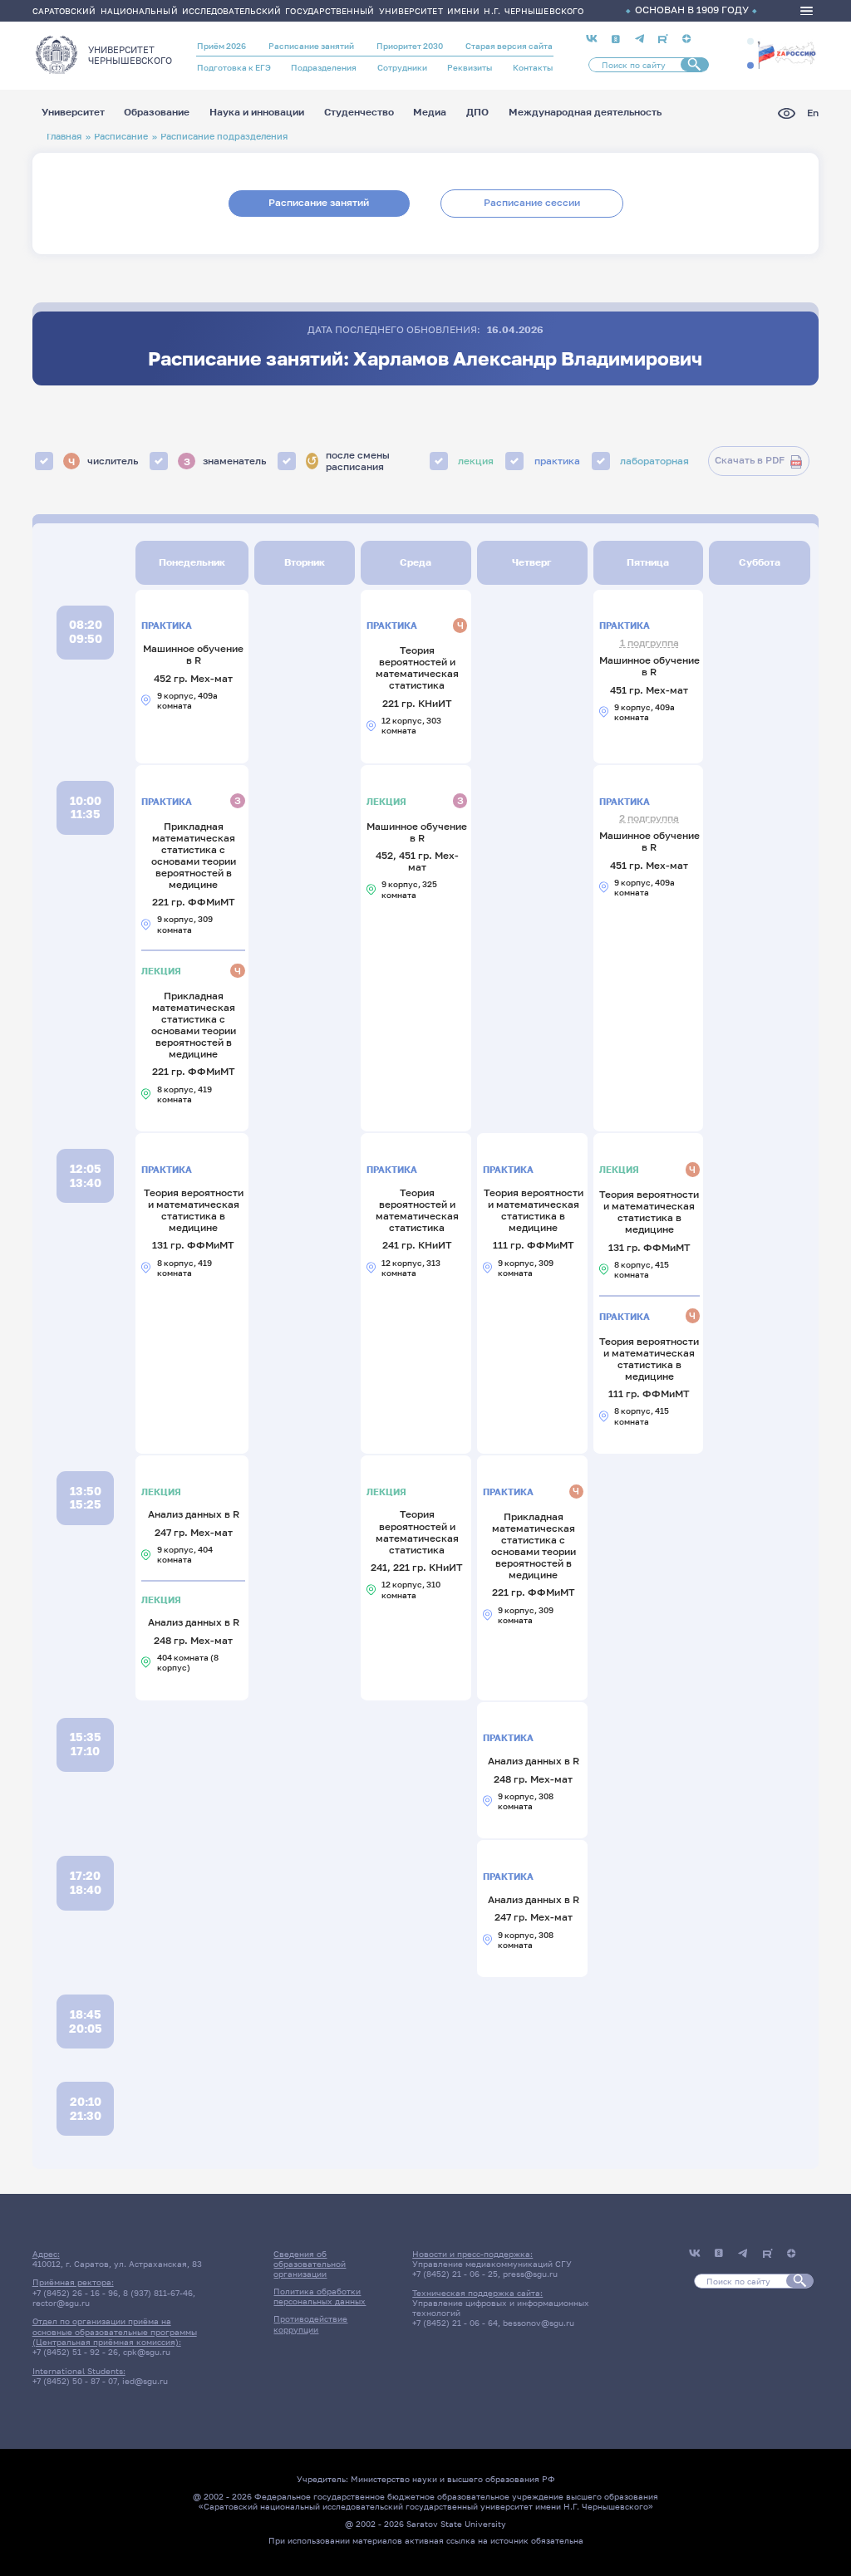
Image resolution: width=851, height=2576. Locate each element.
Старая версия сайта (509, 46)
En (813, 113)
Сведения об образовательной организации (310, 2264)
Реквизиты (470, 67)
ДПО (477, 113)
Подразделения (324, 67)
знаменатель (225, 461)
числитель (103, 461)
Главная (64, 136)
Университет (73, 113)
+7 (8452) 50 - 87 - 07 (75, 2381)
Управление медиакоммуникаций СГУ (492, 2264)
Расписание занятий (311, 46)
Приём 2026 (221, 46)
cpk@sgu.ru (147, 2352)
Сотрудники (402, 67)
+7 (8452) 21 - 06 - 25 (455, 2274)
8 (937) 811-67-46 (158, 2293)
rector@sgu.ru (61, 2303)
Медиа (430, 113)
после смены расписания (348, 461)
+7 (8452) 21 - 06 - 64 (455, 2323)
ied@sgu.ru (145, 2381)
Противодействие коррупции (310, 2323)
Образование (157, 113)
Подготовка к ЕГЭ (234, 67)
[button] (750, 42)
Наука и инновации (257, 113)
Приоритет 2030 (410, 46)
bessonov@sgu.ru (539, 2323)
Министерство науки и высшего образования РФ (453, 2479)
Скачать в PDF (750, 460)
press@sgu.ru (530, 2274)
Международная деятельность (585, 113)
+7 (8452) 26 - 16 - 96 (75, 2293)
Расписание (121, 136)
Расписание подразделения (224, 136)
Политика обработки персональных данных (320, 2296)
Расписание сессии (532, 203)
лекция (476, 461)
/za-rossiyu (787, 54)
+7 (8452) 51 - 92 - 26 (75, 2352)
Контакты (533, 67)
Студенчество (359, 113)
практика (557, 461)
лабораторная (654, 461)
